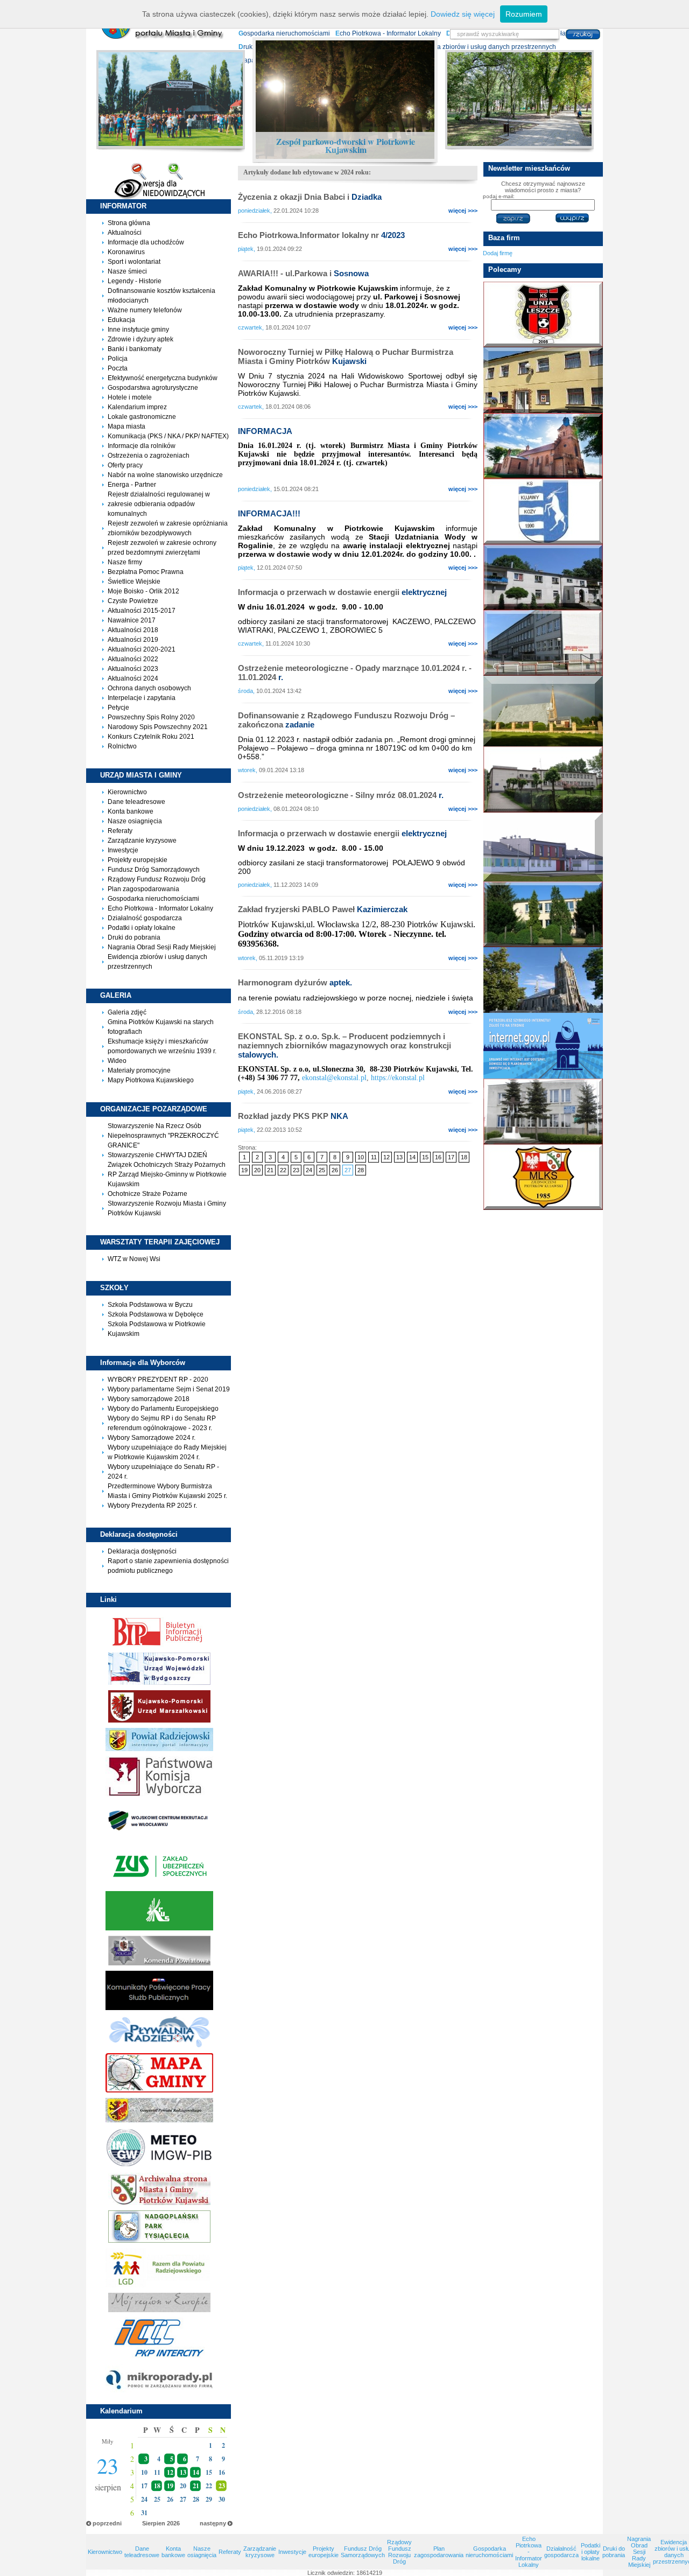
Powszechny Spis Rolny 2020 (151, 717)
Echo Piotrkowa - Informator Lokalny (160, 908)
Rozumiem (524, 14)
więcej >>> (463, 211)
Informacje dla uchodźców (146, 242)
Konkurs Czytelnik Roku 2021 (151, 737)
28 (361, 1170)
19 (170, 2486)
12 (170, 2472)
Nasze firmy (125, 562)
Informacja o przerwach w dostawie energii (342, 592)
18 (157, 2486)
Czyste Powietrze (133, 601)
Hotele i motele (130, 397)
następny (213, 2523)
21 (196, 2486)
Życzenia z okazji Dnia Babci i (310, 197)
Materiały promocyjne (139, 1070)
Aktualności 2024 (133, 678)
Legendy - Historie (135, 281)
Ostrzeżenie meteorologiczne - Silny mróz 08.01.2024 (341, 795)
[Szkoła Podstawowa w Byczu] (543, 779)
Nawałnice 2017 (132, 620)
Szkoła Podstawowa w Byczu (150, 1305)
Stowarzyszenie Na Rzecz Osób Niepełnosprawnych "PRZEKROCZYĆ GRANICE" (163, 1136)
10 (361, 1157)
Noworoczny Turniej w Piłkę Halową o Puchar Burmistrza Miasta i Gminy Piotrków (346, 356)
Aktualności (125, 233)
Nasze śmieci (127, 271)
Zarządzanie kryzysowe (142, 841)
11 (374, 1157)
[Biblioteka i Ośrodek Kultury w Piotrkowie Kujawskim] (543, 380)
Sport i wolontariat (134, 262)
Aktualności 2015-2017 (142, 611)
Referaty (120, 831)
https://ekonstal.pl (398, 1078)
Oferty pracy (125, 465)
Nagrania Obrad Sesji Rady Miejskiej (162, 947)
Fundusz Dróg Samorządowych (154, 870)
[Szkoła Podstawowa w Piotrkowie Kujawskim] (543, 643)
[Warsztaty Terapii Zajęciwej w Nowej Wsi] (543, 1111)
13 (183, 2472)
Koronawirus (126, 252)
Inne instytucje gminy (138, 330)
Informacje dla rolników (142, 446)
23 (296, 1170)
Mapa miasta (126, 426)
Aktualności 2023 (133, 669)
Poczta (118, 368)
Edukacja (121, 320)
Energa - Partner (132, 485)
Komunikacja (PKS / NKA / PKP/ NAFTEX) (168, 436)
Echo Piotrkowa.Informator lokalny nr (321, 235)
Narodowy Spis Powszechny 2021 (158, 727)
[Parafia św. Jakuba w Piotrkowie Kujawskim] (543, 446)
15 (425, 1157)
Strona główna (129, 223)
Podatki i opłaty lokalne (142, 928)
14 (196, 2472)
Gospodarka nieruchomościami (153, 899)
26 (335, 1170)
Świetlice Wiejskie (134, 582)
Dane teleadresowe (136, 802)
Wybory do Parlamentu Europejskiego (163, 1409)
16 (438, 1157)
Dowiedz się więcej (463, 14)
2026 (173, 2523)
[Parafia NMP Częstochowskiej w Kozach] (543, 711)
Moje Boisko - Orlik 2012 (143, 591)
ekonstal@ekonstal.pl (334, 1078)
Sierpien (154, 2523)
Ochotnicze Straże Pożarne (147, 1194)
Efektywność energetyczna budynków (163, 378)
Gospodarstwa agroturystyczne (153, 388)
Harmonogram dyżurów (295, 982)
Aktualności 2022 (133, 659)
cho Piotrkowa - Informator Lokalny (388, 33)
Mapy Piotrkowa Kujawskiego (151, 1080)
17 (451, 1157)
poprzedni (107, 2523)
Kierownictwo (127, 792)
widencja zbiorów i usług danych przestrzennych (483, 47)
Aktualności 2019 (133, 640)
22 (283, 1170)
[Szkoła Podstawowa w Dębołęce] (543, 914)
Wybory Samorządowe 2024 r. (152, 1438)
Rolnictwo (122, 746)
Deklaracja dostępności (142, 1551)
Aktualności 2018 (133, 630)
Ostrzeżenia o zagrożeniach (149, 456)
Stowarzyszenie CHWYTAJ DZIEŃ (157, 1155)
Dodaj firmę (498, 253)
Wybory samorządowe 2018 (149, 1399)
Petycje (118, 708)
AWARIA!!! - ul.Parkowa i (303, 273)
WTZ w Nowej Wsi (134, 1259)
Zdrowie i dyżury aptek (140, 339)
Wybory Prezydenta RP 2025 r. (152, 1506)
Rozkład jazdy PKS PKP (293, 1116)
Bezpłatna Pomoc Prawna (146, 572)
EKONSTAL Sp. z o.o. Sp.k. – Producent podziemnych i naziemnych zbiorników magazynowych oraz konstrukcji (344, 1045)
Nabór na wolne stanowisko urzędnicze (165, 475)
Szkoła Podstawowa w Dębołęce (156, 1314)
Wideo (117, 1061)
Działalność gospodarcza (145, 918)
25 (322, 1170)
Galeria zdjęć (127, 1012)
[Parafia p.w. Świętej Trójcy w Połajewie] (543, 980)
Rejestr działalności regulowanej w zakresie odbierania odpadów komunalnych (159, 504)
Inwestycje (123, 850)
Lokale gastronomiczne (142, 417)
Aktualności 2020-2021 (142, 649)
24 (309, 1170)
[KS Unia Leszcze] (543, 314)
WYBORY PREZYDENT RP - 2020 (158, 1380)
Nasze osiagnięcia (135, 821)
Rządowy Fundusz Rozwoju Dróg (157, 879)
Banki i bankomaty (135, 349)
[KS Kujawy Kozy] (543, 512)
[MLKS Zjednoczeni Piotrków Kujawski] (543, 1177)
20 (257, 1170)
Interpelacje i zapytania (142, 698)
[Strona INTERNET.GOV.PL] (543, 1046)
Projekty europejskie (138, 860)
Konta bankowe (131, 811)
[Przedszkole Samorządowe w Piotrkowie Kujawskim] (543, 847)
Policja (118, 359)
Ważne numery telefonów (145, 310)
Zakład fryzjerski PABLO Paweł (323, 909)
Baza (504, 238)
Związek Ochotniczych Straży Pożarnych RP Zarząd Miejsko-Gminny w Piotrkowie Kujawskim (167, 1174)
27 (348, 1170)
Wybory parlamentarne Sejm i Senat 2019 (169, 1389)
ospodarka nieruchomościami (284, 33)
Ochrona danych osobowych (149, 688)
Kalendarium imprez (137, 407)
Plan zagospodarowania (143, 889)
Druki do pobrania (134, 937)
